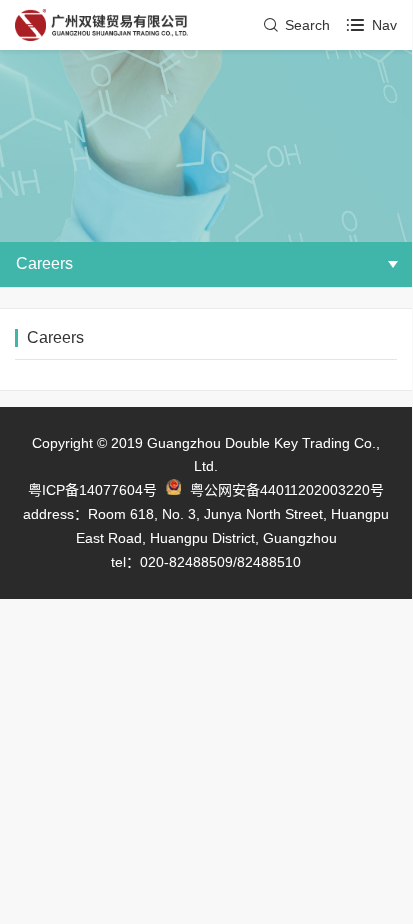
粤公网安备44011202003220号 (287, 490)
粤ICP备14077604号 (92, 490)
